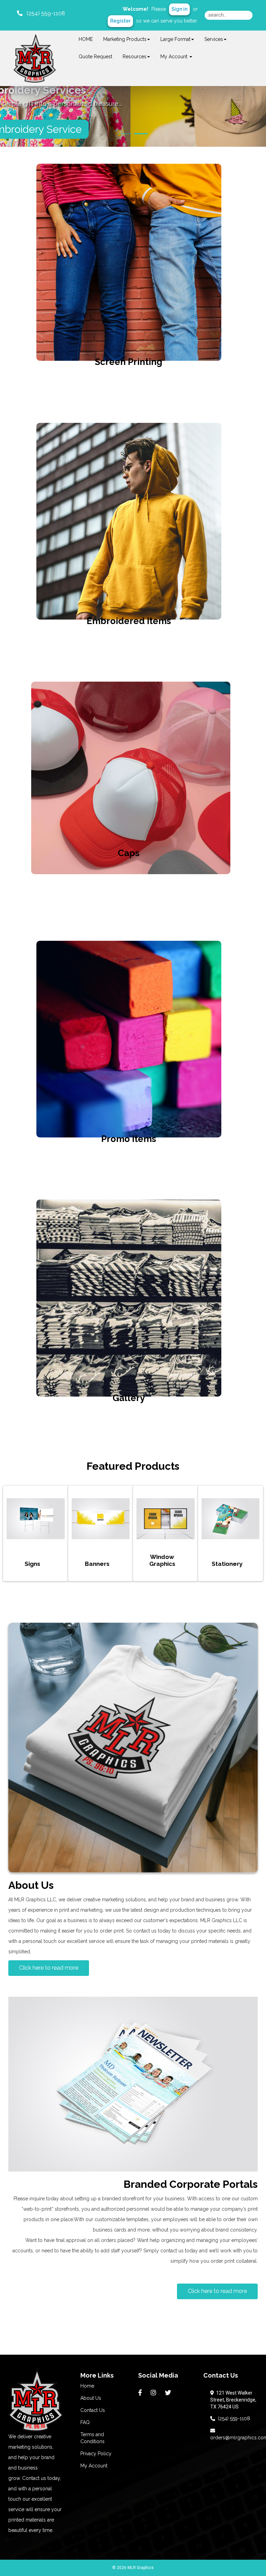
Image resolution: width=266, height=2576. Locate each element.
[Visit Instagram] (154, 2393)
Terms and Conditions (92, 2438)
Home (87, 2386)
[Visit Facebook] (141, 2393)
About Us (91, 2398)
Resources (135, 57)
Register (120, 21)
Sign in (179, 9)
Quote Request (95, 57)
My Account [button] (175, 57)
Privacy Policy (96, 2454)
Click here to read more (49, 1968)
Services (214, 39)
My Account (94, 2466)
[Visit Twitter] (169, 2393)
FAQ (85, 2422)
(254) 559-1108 (233, 2419)
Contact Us (93, 2410)
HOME (86, 39)
